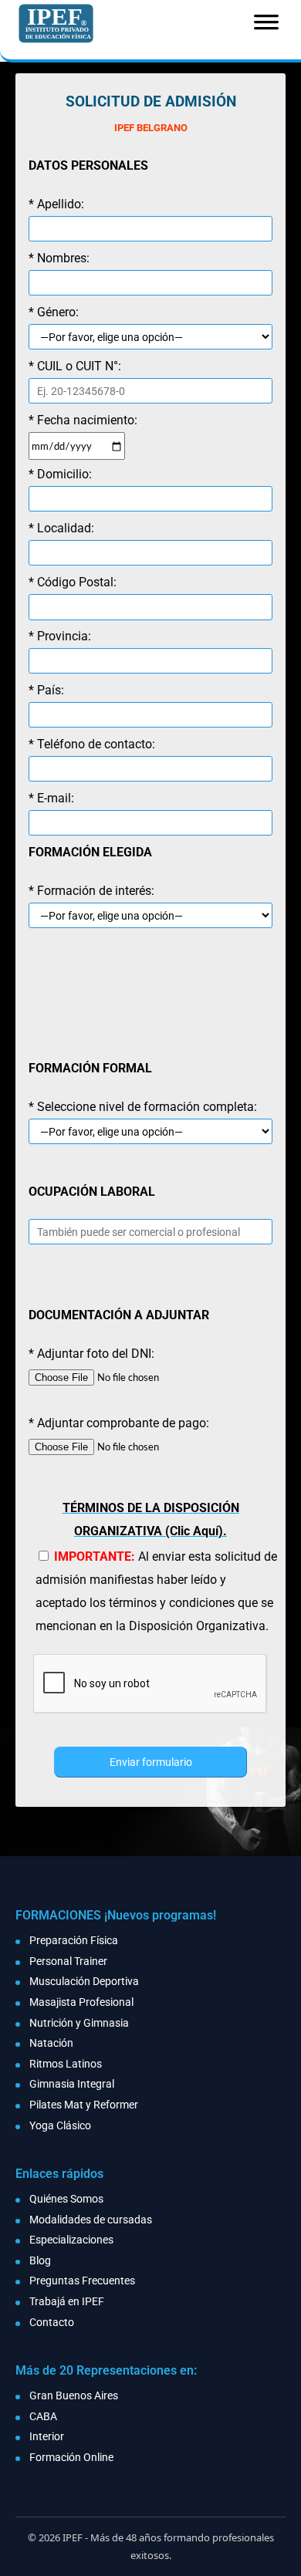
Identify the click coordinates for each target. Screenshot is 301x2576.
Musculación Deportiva (84, 1981)
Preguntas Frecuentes (82, 2281)
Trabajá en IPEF (67, 2301)
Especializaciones (71, 2240)
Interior (47, 2436)
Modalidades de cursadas (91, 2220)
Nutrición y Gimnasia (79, 2023)
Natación (51, 2043)
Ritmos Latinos (66, 2064)
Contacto (52, 2322)
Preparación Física (74, 1940)
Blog (40, 2260)
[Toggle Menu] (266, 27)
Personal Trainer (68, 1961)
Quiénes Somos (66, 2199)
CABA (43, 2416)
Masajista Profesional (81, 2002)
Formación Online (71, 2457)
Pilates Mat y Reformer (84, 2105)
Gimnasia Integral (72, 2084)
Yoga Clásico (60, 2125)
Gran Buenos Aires (74, 2395)
